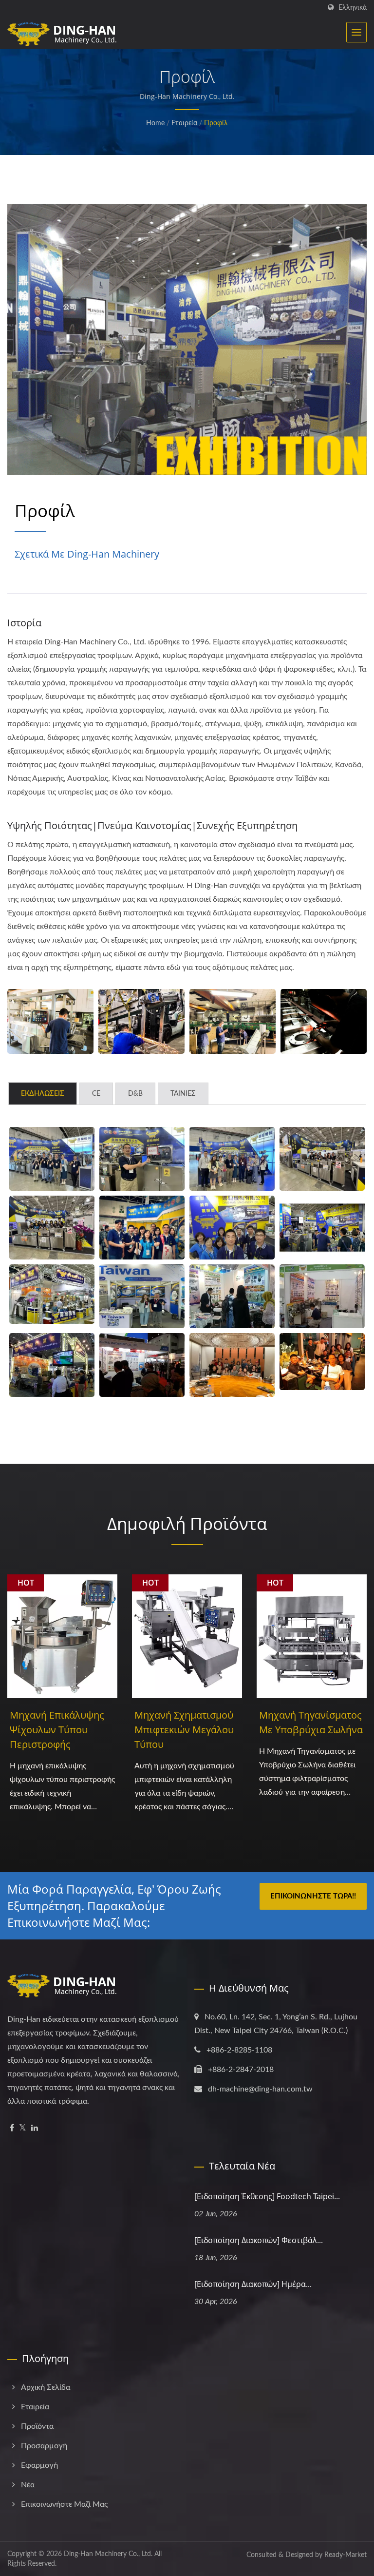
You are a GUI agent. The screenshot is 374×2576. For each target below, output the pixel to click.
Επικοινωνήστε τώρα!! (313, 1896)
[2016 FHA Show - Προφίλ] (232, 1296)
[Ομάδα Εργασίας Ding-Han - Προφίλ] (50, 1021)
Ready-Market (346, 2555)
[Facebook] (12, 2128)
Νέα (28, 2485)
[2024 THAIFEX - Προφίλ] (142, 1296)
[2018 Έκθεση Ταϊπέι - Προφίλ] (232, 1228)
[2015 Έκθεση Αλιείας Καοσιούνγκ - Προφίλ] (322, 1296)
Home (155, 123)
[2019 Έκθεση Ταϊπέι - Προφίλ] (142, 1228)
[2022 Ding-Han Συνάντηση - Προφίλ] (232, 1365)
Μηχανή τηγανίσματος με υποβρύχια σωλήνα (311, 1722)
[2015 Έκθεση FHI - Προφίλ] (142, 1365)
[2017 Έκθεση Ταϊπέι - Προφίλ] (52, 1294)
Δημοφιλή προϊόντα (187, 1523)
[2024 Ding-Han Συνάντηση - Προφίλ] (322, 1362)
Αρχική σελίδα (46, 2387)
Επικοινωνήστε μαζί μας (64, 2504)
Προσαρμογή (44, 2446)
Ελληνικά (353, 8)
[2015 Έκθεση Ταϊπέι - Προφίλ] (52, 1365)
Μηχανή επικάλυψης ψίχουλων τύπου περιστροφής (57, 1730)
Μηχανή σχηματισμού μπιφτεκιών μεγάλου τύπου (184, 1730)
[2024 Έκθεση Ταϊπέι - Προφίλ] (52, 1159)
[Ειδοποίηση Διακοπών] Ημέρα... (253, 2284)
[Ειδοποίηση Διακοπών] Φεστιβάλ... (259, 2240)
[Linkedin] (35, 2128)
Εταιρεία (184, 123)
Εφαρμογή (39, 2465)
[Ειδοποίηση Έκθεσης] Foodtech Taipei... (267, 2196)
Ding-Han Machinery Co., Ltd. (108, 2554)
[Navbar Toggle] (356, 32)
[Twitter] (23, 2128)
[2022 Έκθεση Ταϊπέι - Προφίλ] (322, 1159)
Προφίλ (216, 123)
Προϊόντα (37, 2426)
